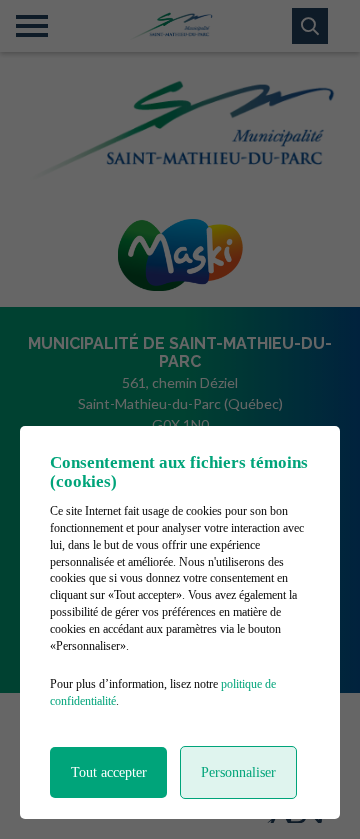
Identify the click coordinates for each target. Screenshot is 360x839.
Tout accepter (109, 772)
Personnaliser (238, 772)
